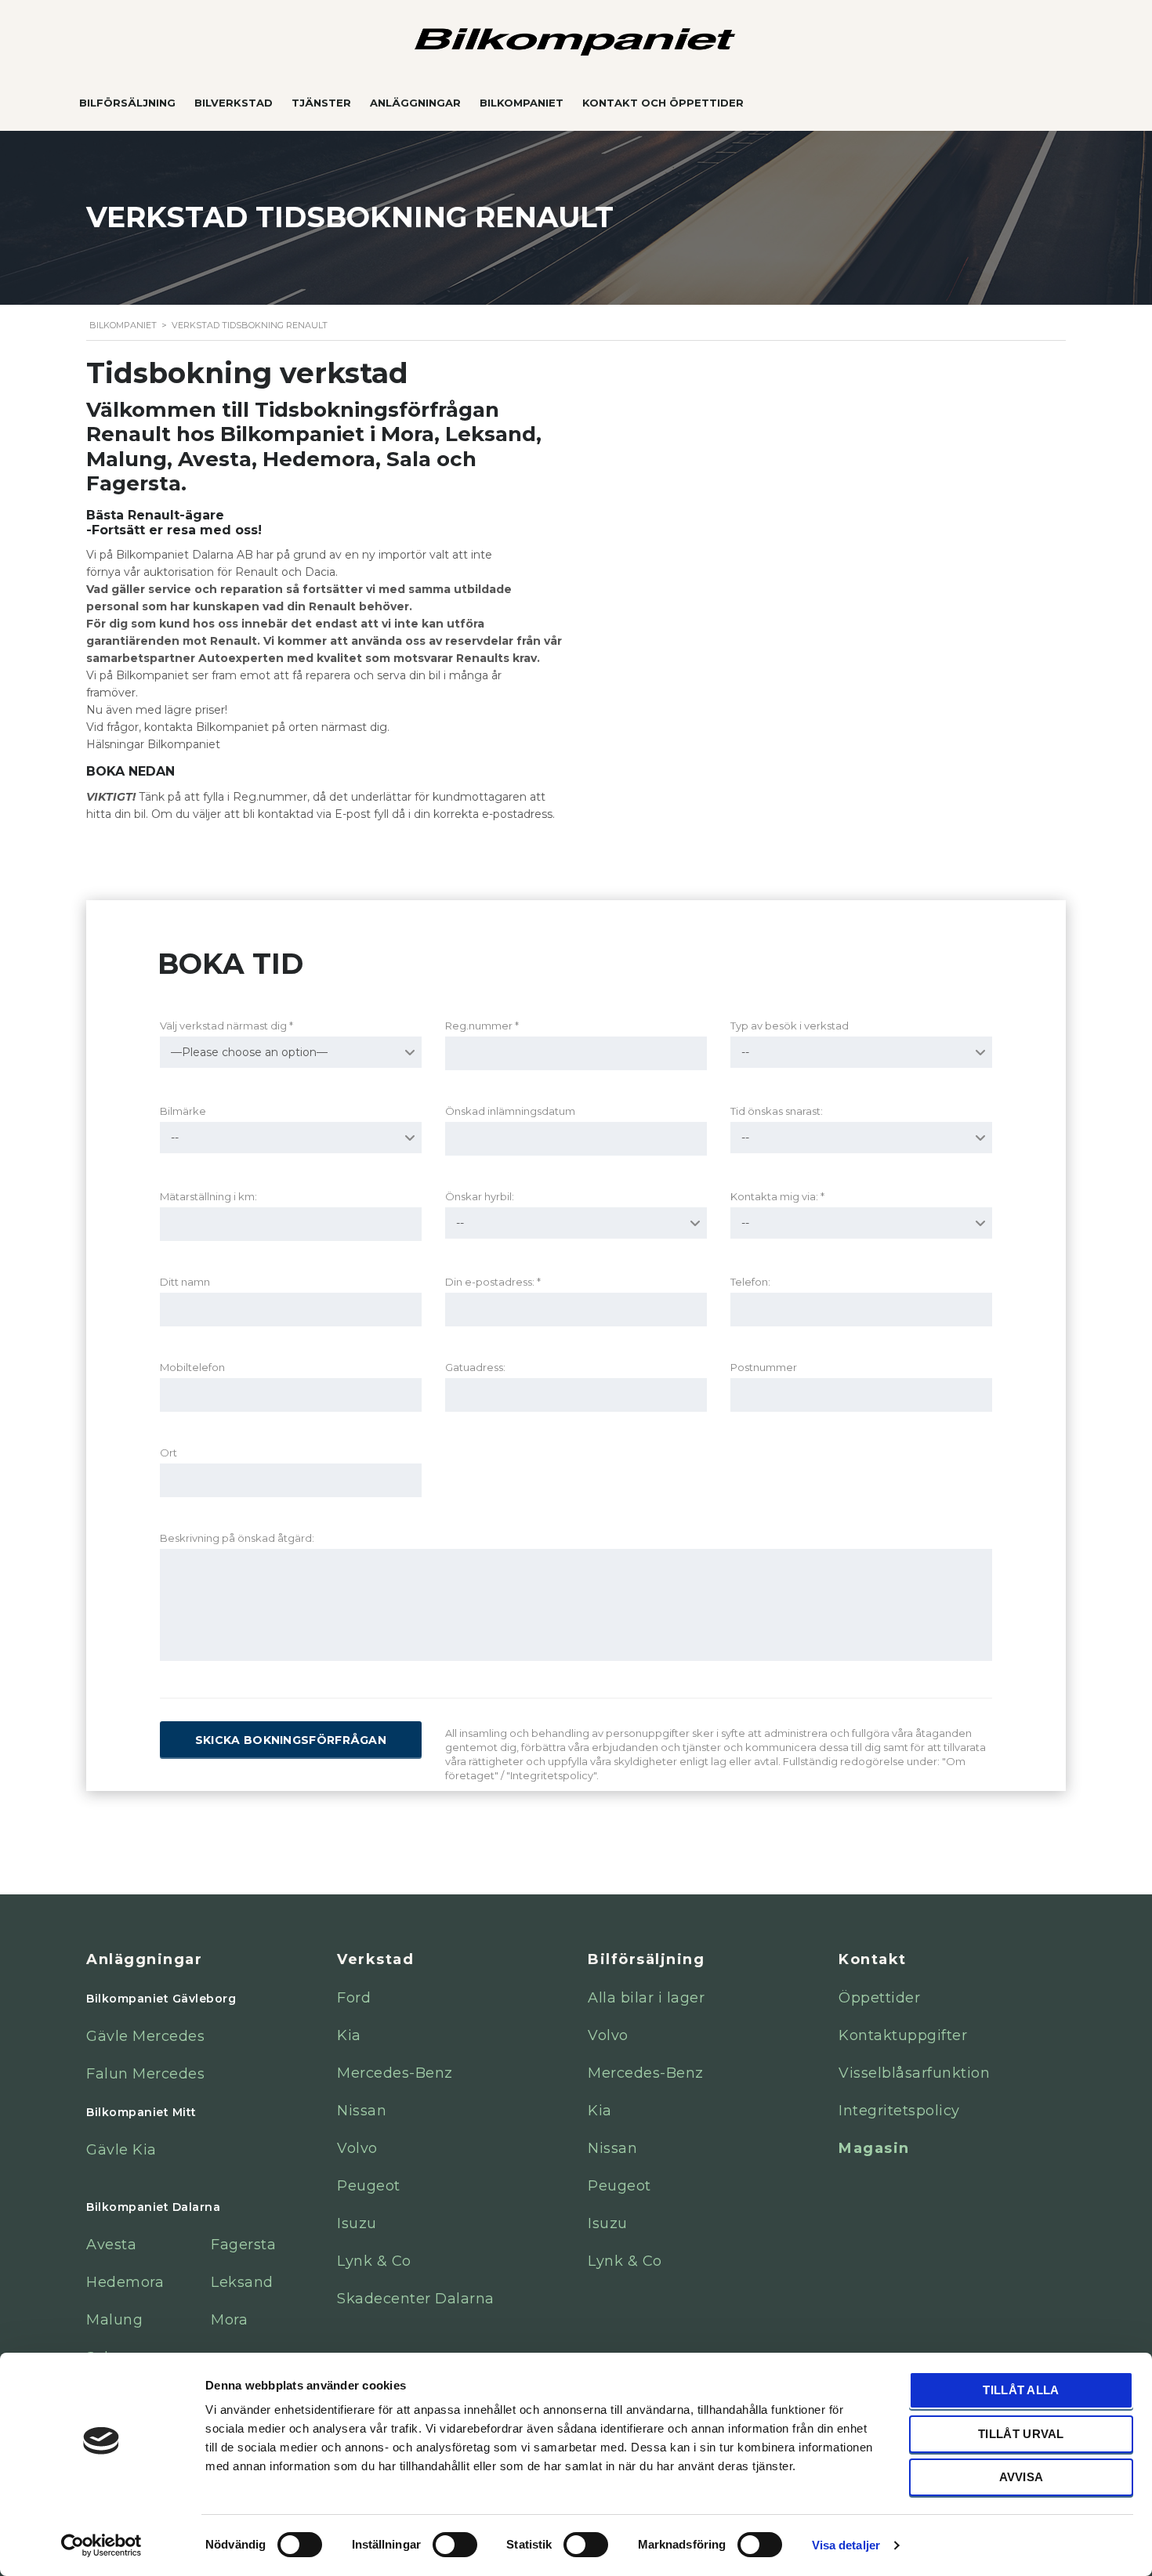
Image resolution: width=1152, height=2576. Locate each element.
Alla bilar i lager (646, 1998)
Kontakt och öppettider (663, 103)
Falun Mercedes (145, 2074)
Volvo (357, 2148)
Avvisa (1022, 2477)
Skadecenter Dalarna (416, 2299)
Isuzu (357, 2223)
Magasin (874, 2148)
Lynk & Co (374, 2261)
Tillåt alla (1021, 2390)
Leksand (242, 2282)
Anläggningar (415, 103)
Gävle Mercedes (145, 2036)
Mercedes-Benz (395, 2073)
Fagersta (243, 2245)
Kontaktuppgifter (903, 2035)
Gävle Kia (121, 2150)
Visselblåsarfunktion (914, 2073)
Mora (229, 2320)
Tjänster (321, 103)
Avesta (111, 2245)
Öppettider (879, 1998)
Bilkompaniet (522, 103)
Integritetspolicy (899, 2111)
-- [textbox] (745, 1052)
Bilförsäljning (127, 103)
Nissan (362, 2111)
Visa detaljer (846, 2545)
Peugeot (369, 2186)
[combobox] (291, 1052)
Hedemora (125, 2282)
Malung (114, 2320)
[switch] (439, 2538)
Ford (354, 1998)
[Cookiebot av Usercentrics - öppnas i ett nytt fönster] (101, 2545)
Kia (349, 2035)
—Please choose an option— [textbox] (249, 1052)
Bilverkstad (234, 103)
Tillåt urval (1021, 2434)
